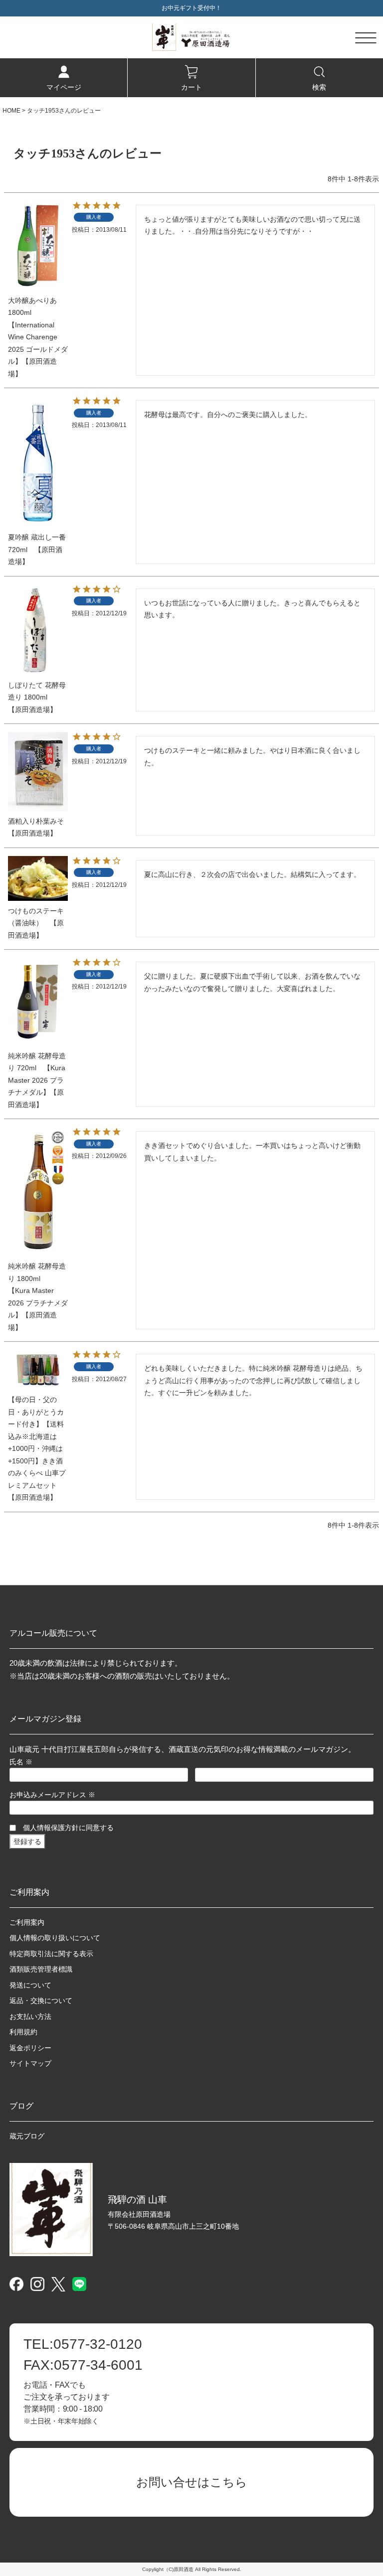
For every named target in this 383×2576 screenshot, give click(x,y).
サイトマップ (30, 2063)
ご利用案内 (27, 1922)
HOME (11, 111)
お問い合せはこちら (192, 2482)
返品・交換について (41, 2001)
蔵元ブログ (27, 2136)
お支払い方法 (30, 2016)
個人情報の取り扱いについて (55, 1938)
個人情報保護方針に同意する (68, 1828)
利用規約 (23, 2032)
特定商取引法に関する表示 (51, 1954)
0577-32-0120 (83, 2344)
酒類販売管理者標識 (41, 1969)
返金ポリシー (30, 2048)
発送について (30, 1985)
